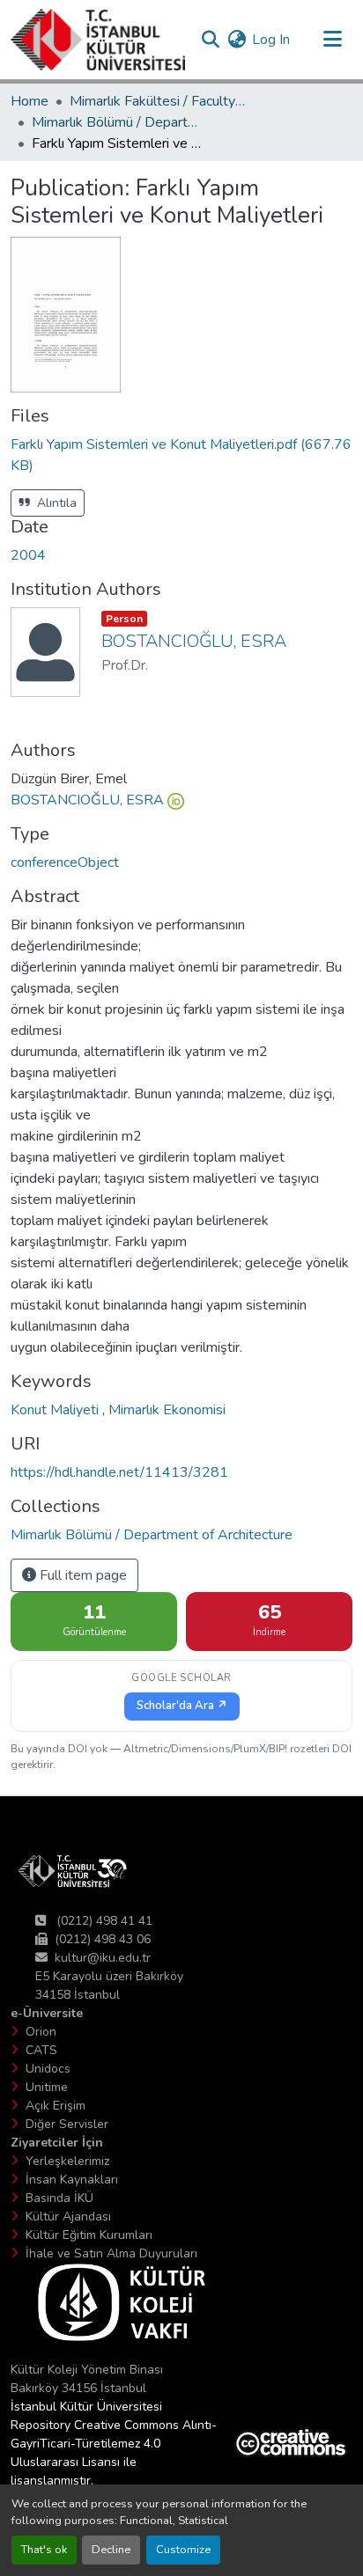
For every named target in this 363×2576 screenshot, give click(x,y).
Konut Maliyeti (56, 1410)
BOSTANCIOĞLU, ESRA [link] (194, 641)
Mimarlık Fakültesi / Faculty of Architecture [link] (158, 101)
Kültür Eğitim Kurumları (89, 2235)
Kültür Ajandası (68, 2216)
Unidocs (48, 2069)
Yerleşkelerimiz (67, 2161)
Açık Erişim (56, 2106)
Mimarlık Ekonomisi (167, 1410)
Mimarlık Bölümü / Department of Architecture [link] (120, 122)
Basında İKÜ (59, 2198)
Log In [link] (271, 40)
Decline (111, 2550)
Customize (183, 2550)
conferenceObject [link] (65, 862)
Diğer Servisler (67, 2124)
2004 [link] (28, 555)
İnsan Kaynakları (72, 2180)
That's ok (44, 2550)
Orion (41, 2032)
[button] (98, 40)
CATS (41, 2050)
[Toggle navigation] (332, 40)
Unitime (47, 2087)
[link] (181, 455)
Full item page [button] (81, 1575)
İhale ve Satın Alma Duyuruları (111, 2253)
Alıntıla (55, 503)
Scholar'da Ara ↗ (182, 1706)
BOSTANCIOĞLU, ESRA (87, 800)
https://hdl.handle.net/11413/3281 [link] (119, 1472)
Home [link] (30, 101)
